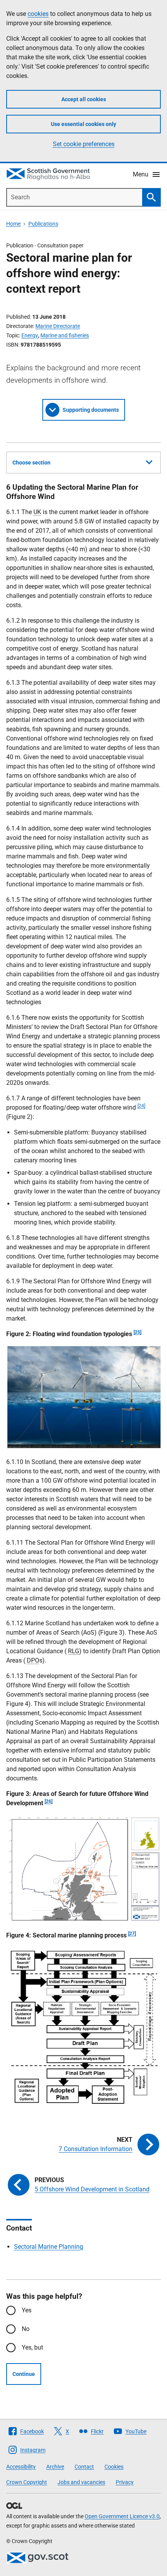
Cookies (114, 2467)
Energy (30, 335)
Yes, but (32, 2347)
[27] (132, 1934)
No (26, 2329)
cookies (38, 14)
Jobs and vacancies (81, 2482)
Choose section (31, 463)
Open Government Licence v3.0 (122, 2516)
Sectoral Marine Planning (49, 2247)
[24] (141, 1106)
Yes (27, 2310)
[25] (137, 1332)
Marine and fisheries (65, 335)
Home (13, 224)
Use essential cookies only (83, 124)
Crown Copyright (27, 2482)
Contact (84, 2467)
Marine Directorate (58, 326)
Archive (55, 2467)
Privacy (125, 2482)
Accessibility (21, 2467)
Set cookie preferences (84, 144)
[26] (49, 1801)
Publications (43, 224)
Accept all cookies (84, 99)
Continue (24, 2374)
